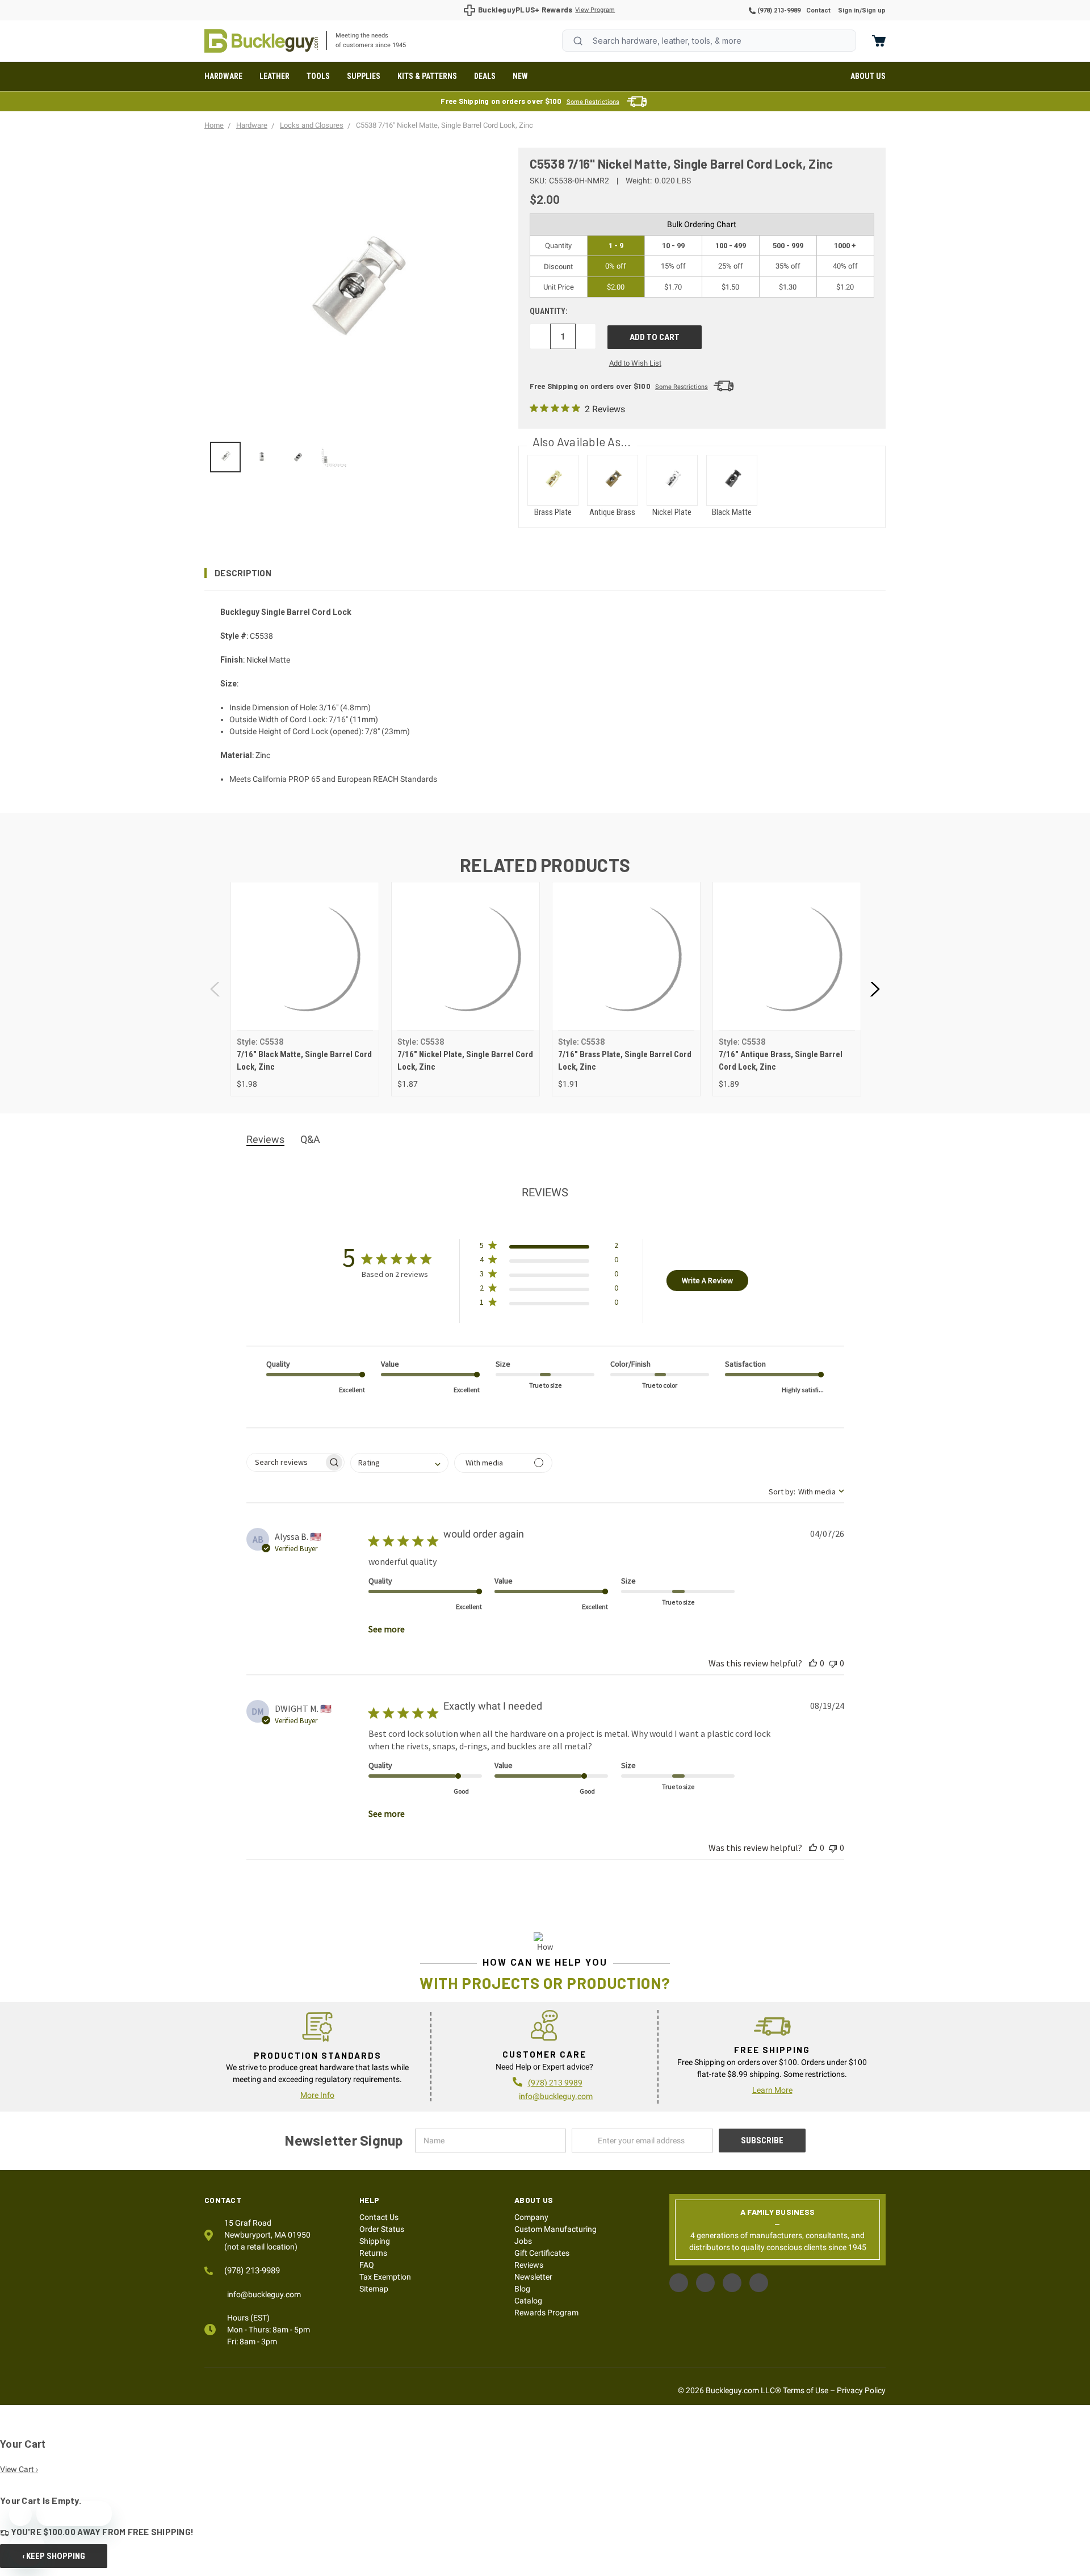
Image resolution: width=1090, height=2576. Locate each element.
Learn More (772, 2090)
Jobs (523, 2241)
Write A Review (707, 1280)
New (520, 76)
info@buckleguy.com (556, 2096)
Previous (216, 989)
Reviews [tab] (265, 1139)
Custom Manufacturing (556, 2229)
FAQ (367, 2265)
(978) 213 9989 (555, 2083)
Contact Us (379, 2217)
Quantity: (549, 311)
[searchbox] (285, 1462)
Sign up (874, 11)
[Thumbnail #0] (225, 457)
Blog (522, 2289)
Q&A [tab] (310, 1139)
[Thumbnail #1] (262, 457)
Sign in (849, 11)
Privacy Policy (861, 2390)
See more (387, 1629)
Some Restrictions (593, 102)
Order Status (382, 2229)
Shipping (375, 2241)
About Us (868, 76)
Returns (373, 2253)
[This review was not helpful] (833, 1663)
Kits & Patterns (427, 76)
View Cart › (19, 2469)
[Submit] (578, 41)
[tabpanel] (305, 989)
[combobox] (709, 41)
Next (874, 989)
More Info (317, 2095)
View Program (595, 10)
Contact (818, 11)
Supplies (364, 76)
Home (261, 41)
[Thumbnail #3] (335, 457)
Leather (274, 76)
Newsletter (533, 2277)
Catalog (528, 2301)
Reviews (529, 2265)
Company (531, 2217)
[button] (545, 573)
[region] (353, 457)
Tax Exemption (385, 2277)
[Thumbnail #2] (299, 457)
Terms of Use (806, 2390)
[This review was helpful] (813, 1663)
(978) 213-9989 (778, 11)
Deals (485, 76)
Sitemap (374, 2289)
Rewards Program (546, 2313)
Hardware (223, 76)
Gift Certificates (542, 2253)
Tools (318, 76)
